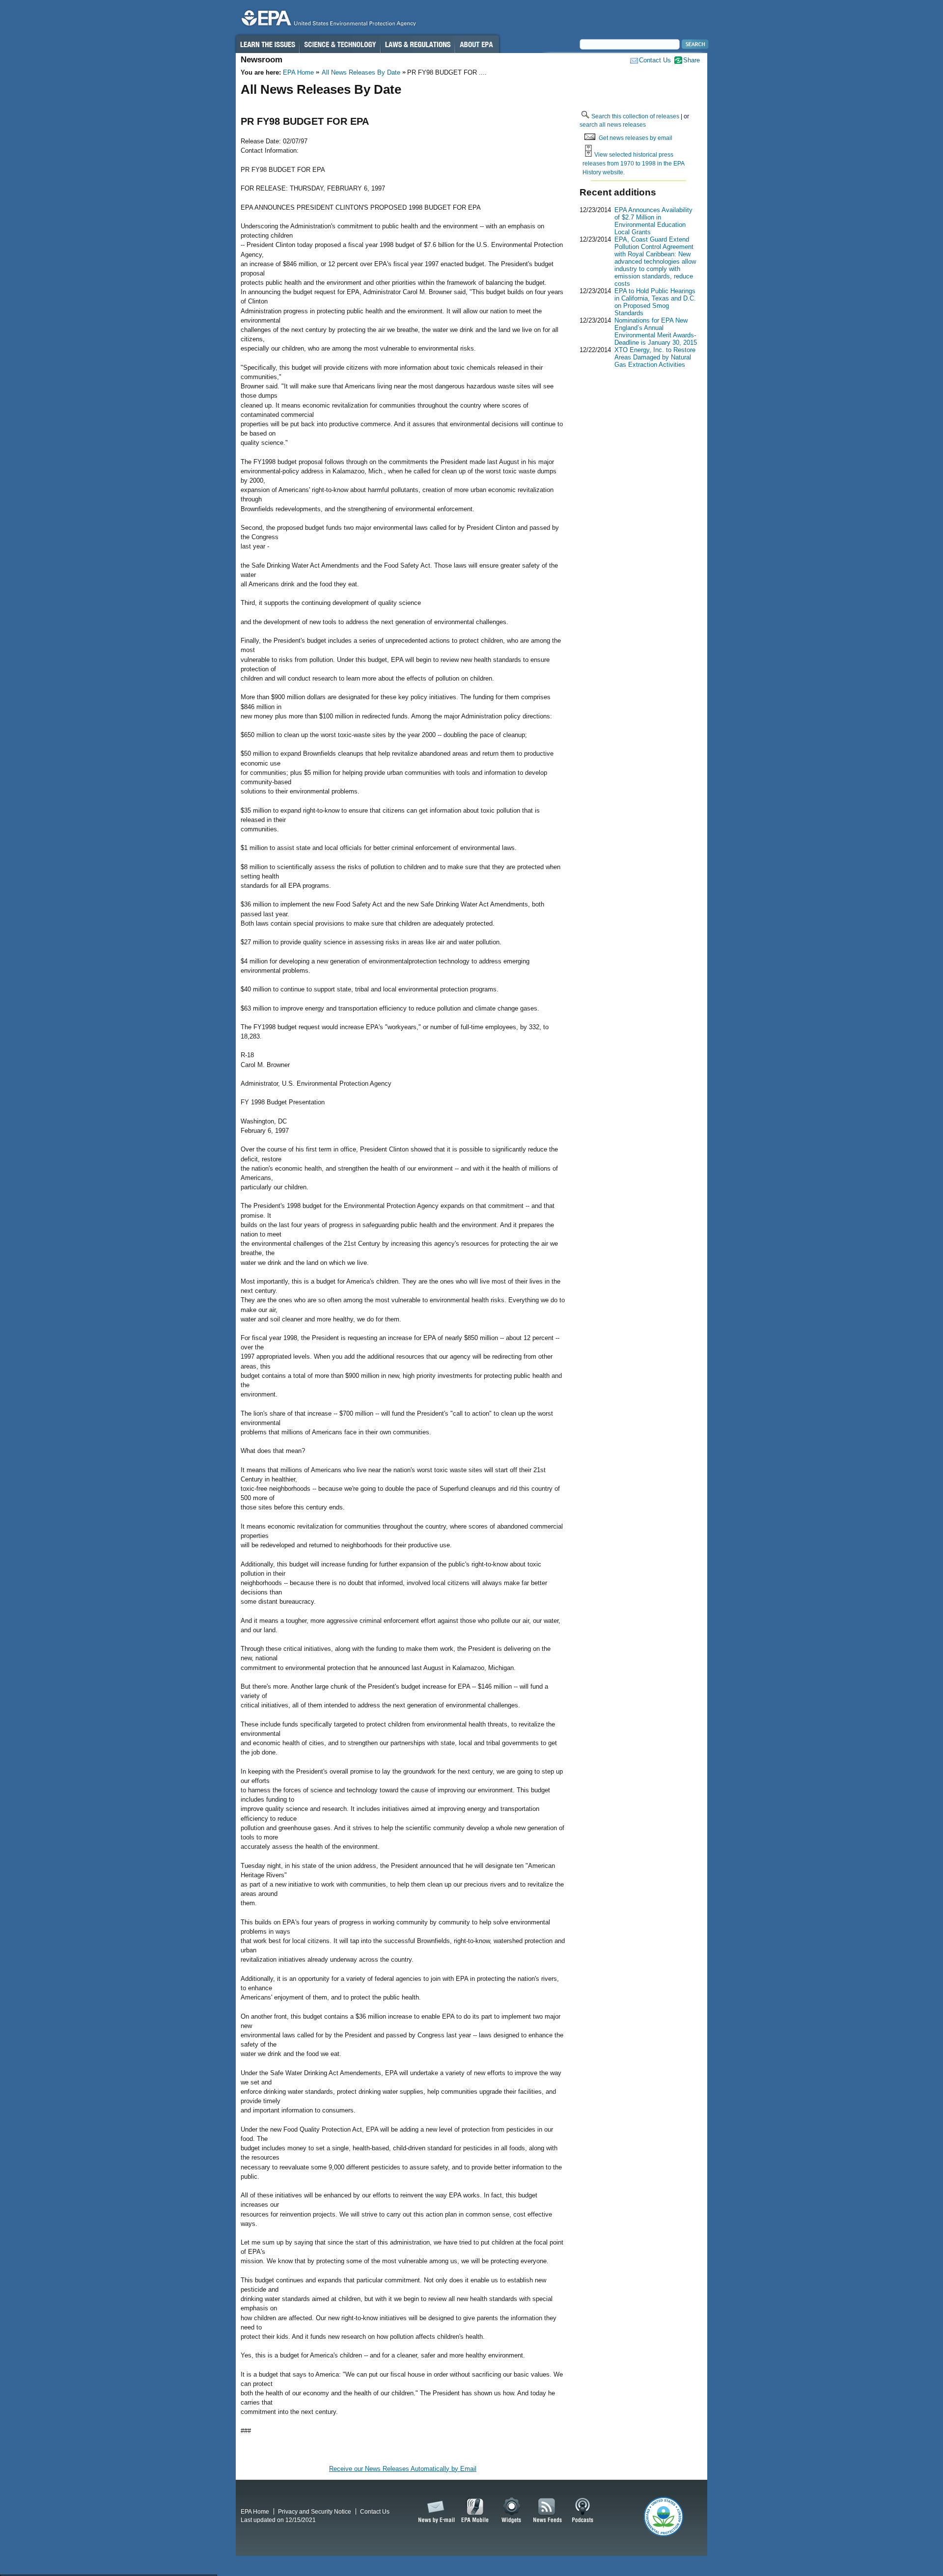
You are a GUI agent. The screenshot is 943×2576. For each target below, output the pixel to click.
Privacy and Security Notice (315, 2511)
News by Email (435, 2511)
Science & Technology (340, 44)
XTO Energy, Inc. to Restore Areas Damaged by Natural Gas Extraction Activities (655, 357)
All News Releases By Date (361, 72)
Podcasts (582, 2511)
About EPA (477, 44)
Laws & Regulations (418, 44)
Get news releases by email (636, 138)
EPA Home (298, 72)
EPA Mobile (475, 2511)
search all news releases (613, 124)
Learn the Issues (267, 44)
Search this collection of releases (635, 116)
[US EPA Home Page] (327, 20)
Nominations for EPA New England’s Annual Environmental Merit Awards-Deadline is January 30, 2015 (656, 331)
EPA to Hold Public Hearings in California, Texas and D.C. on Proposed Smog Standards (655, 302)
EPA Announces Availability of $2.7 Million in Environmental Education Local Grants (653, 221)
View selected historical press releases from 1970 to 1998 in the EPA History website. (633, 163)
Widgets (512, 2511)
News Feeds (548, 2511)
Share (692, 60)
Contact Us (655, 60)
